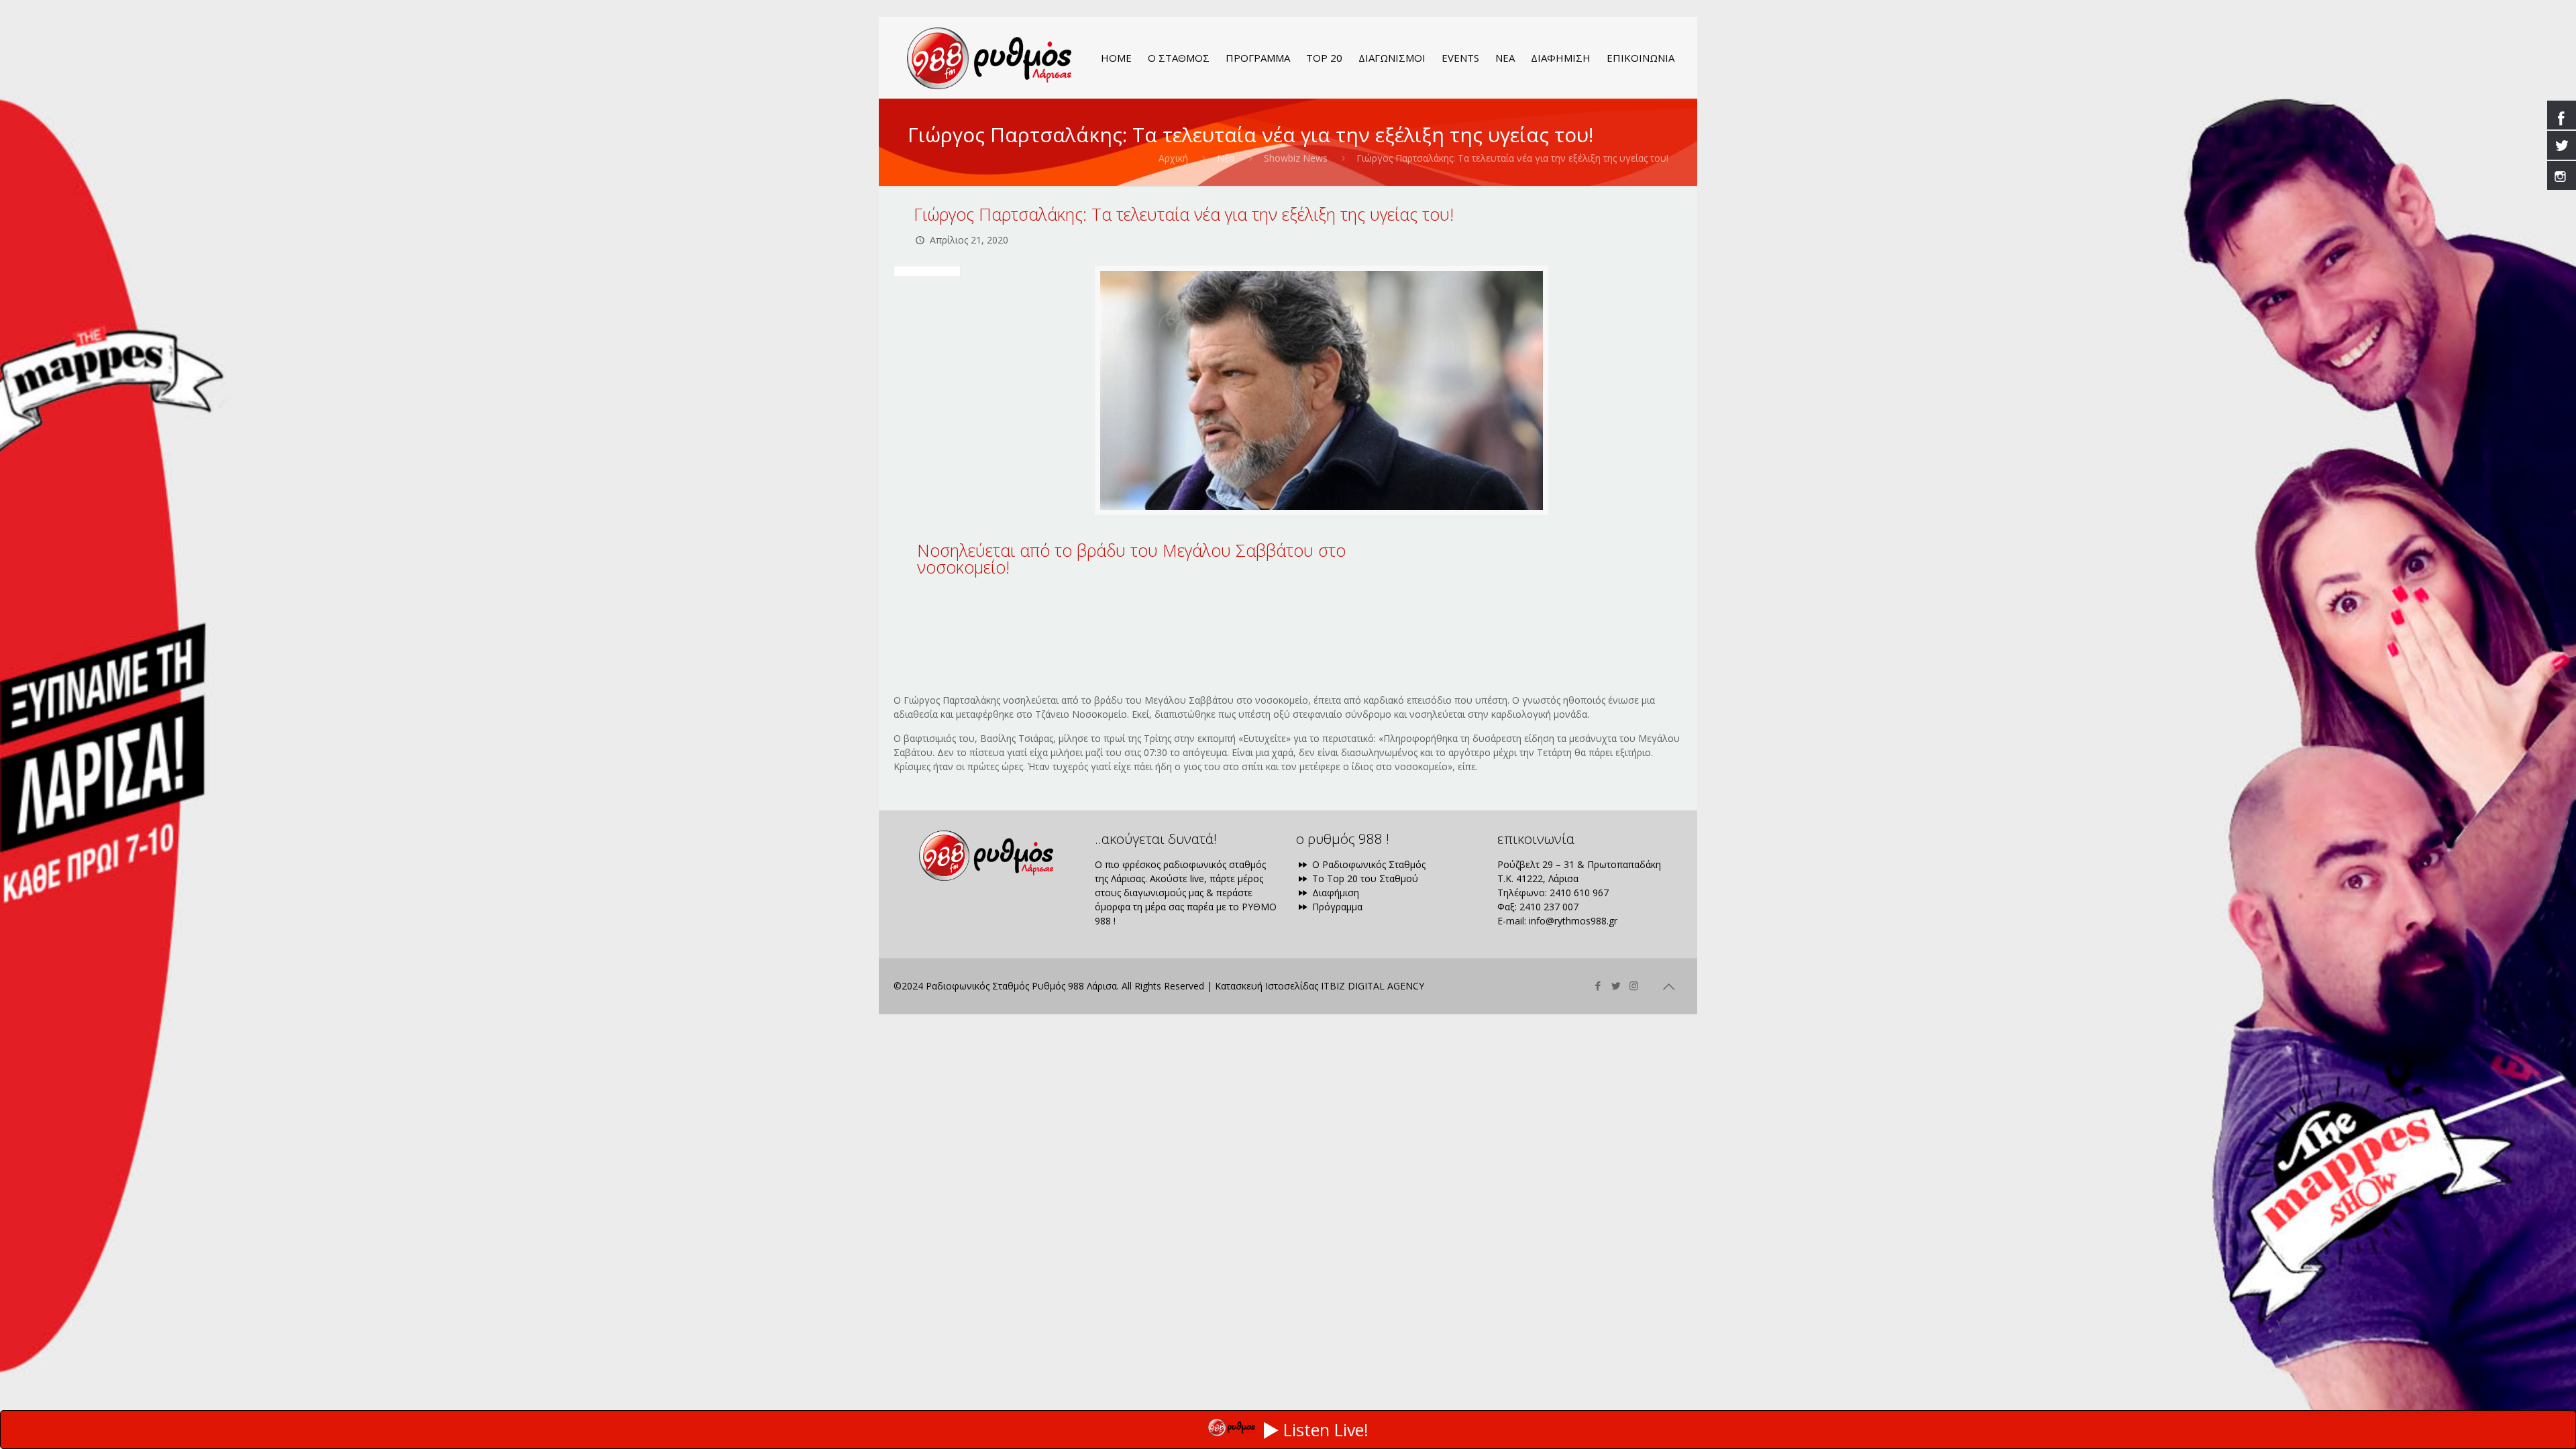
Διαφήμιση (1334, 893)
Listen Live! (1326, 1430)
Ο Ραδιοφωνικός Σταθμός (1367, 864)
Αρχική (1173, 158)
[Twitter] (1616, 985)
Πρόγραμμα (1336, 907)
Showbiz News (1296, 158)
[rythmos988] (989, 58)
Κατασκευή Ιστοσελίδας (1267, 986)
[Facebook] (1598, 985)
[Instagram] (1634, 985)
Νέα (1226, 158)
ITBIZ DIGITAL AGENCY (1373, 986)
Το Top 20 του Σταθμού (1364, 878)
